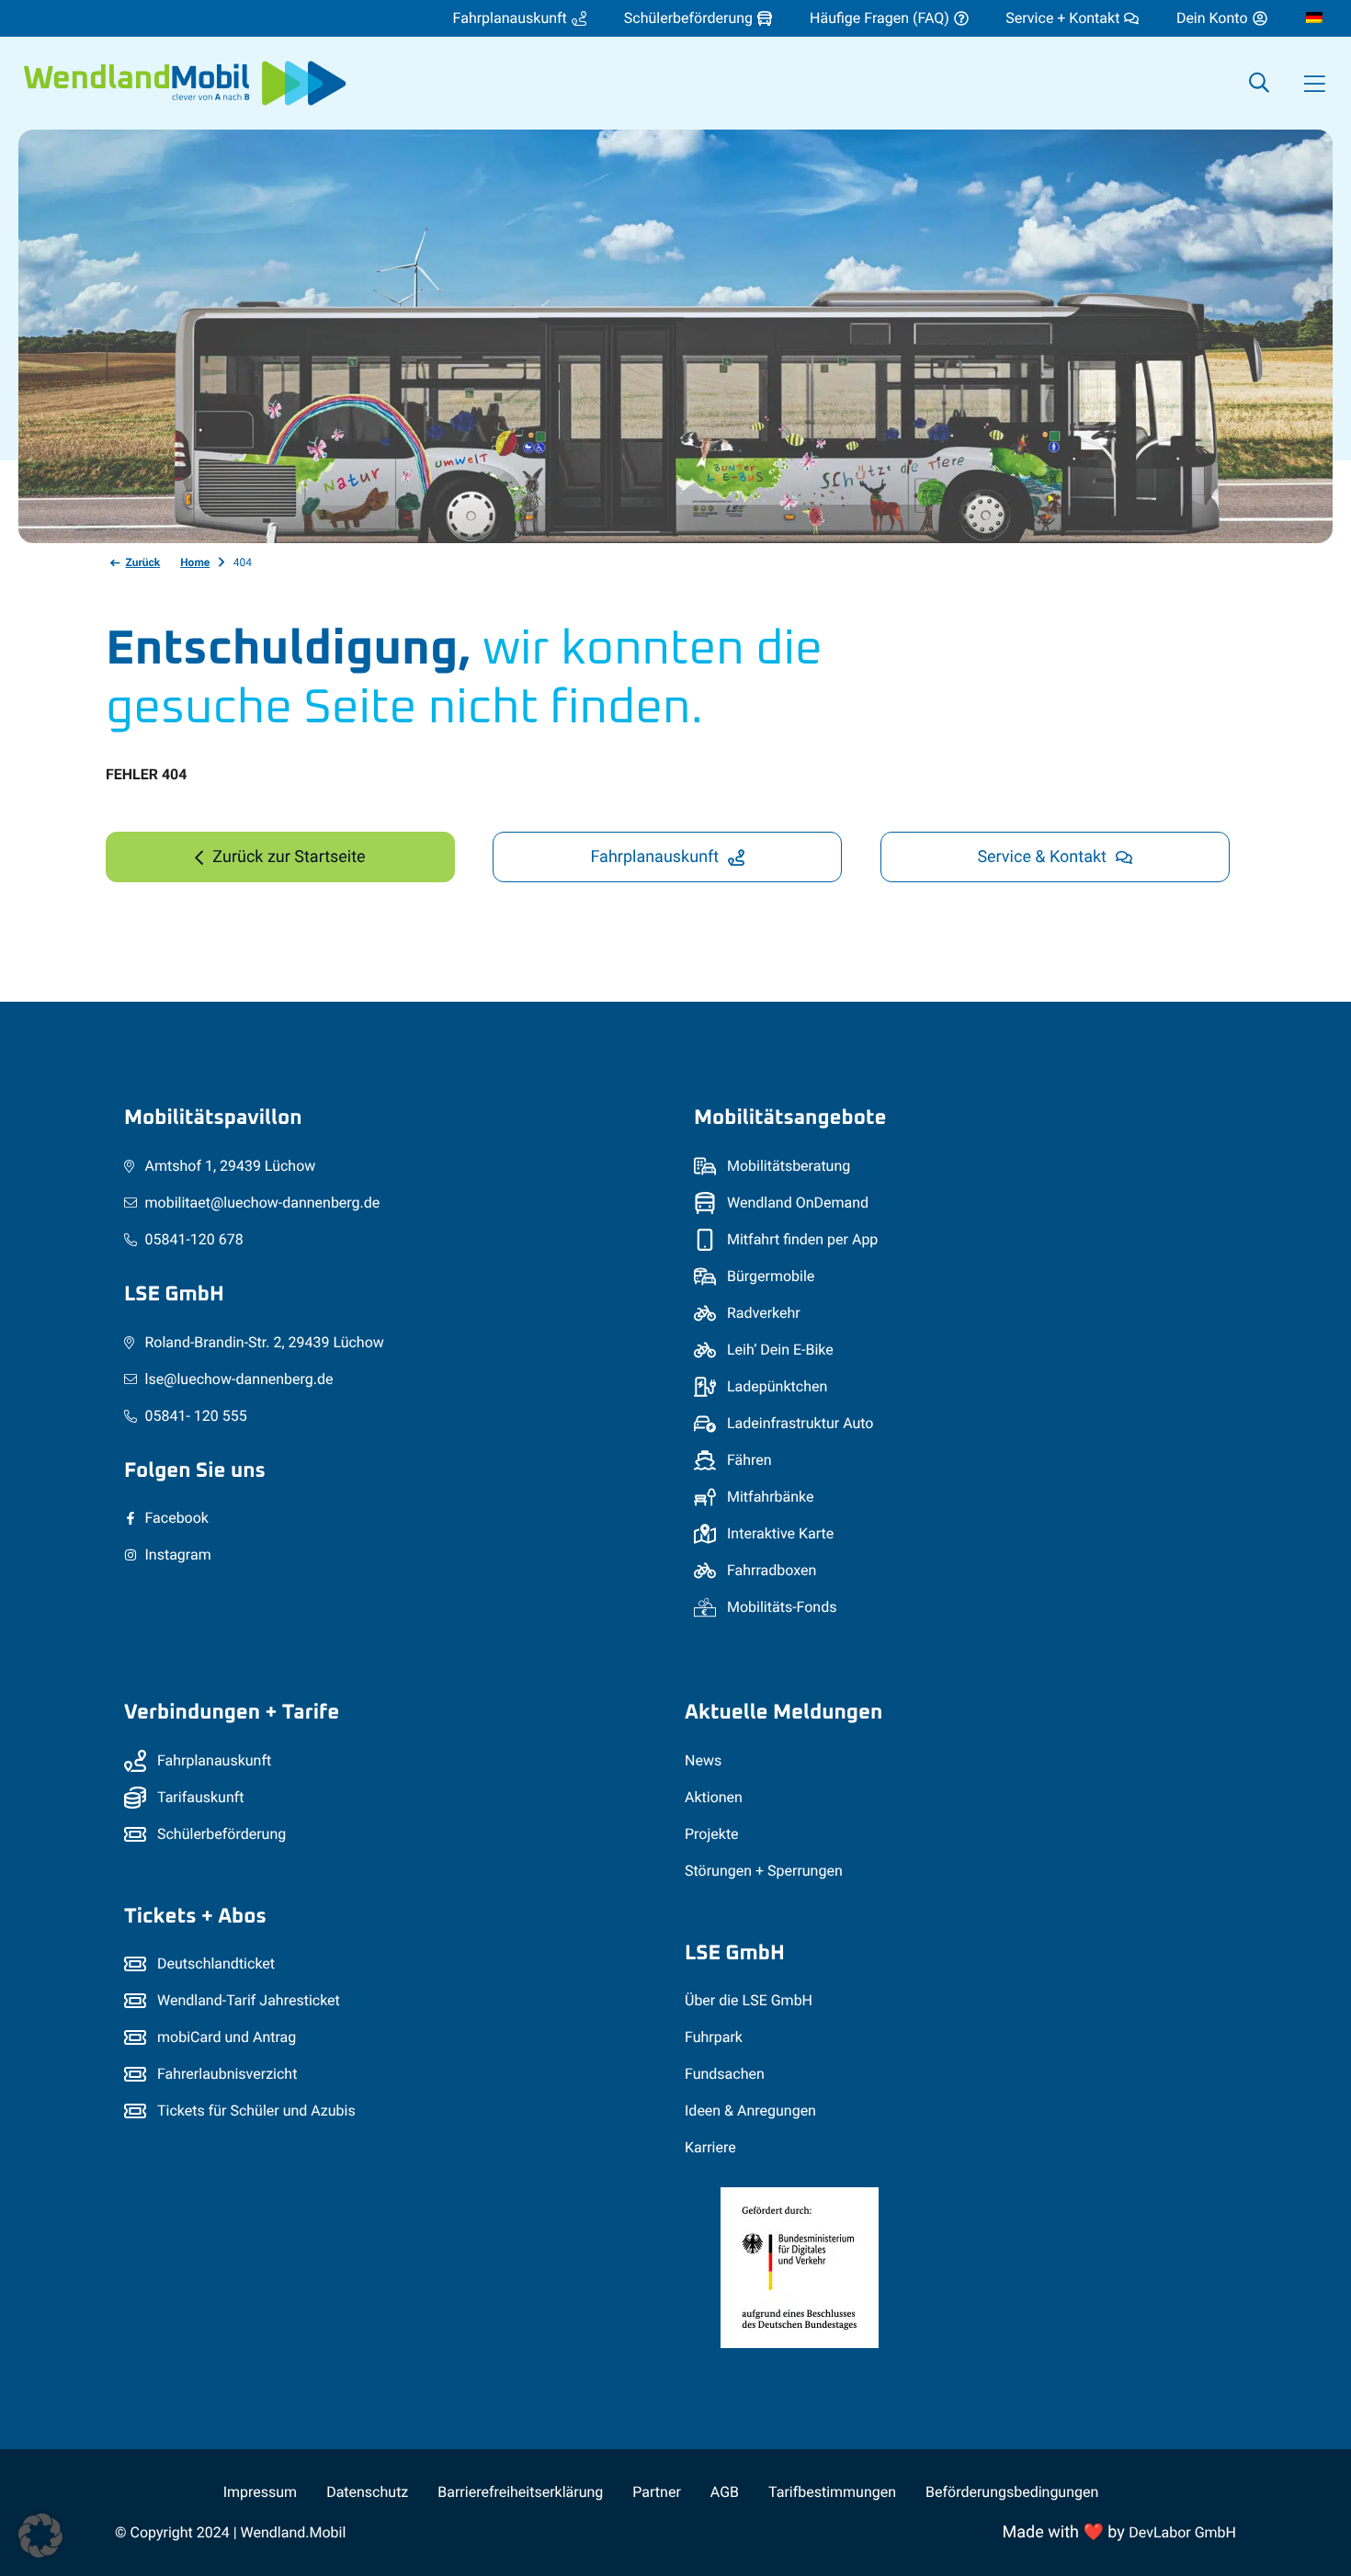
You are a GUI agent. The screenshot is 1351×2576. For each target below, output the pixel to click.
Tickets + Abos (195, 1917)
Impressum (260, 2492)
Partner (656, 2492)
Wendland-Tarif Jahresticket (249, 2000)
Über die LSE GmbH (749, 2000)
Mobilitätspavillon (213, 1118)
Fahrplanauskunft (214, 1760)
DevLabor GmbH (1182, 2532)
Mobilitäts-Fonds (782, 1607)
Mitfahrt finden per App (802, 1239)
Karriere (710, 2147)
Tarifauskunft (201, 1797)
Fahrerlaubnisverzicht (227, 2074)
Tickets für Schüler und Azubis (256, 2111)
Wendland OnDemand (798, 1203)
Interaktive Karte (780, 1533)
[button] (1314, 84)
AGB (725, 2492)
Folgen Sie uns (195, 1471)
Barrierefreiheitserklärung (520, 2492)
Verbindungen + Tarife (232, 1713)
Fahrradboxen (772, 1570)
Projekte (712, 1834)
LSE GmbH (174, 1294)
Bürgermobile (771, 1276)
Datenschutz (367, 2492)
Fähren (749, 1460)
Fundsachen (725, 2074)
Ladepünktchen (777, 1386)
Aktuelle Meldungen (783, 1713)
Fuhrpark (714, 2037)
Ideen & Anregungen (750, 2111)
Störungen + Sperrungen (764, 1871)
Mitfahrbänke (771, 1497)
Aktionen (714, 1797)
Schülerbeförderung (221, 1834)
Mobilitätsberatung (789, 1166)
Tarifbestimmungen (832, 2492)
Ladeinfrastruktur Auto (800, 1423)
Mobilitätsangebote (790, 1118)
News (703, 1760)
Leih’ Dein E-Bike (780, 1350)
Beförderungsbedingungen (1012, 2492)
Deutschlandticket (216, 1963)
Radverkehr (764, 1313)
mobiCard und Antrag (227, 2037)
